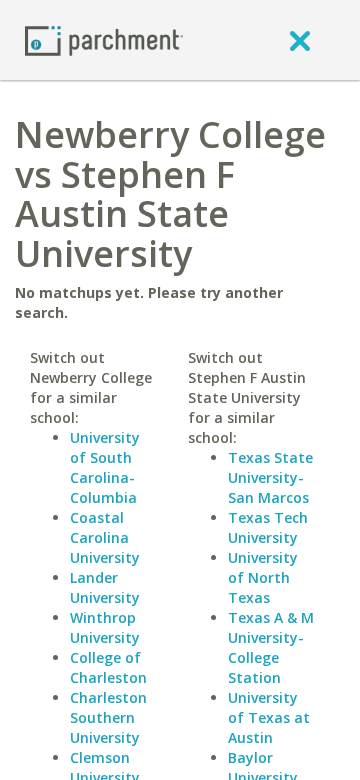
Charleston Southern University (108, 717)
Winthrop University (105, 627)
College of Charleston (108, 667)
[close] (300, 40)
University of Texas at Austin (269, 717)
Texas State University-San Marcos (270, 477)
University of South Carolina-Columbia (105, 467)
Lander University (105, 587)
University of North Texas (263, 577)
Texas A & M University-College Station (271, 647)
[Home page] (104, 39)
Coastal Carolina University (105, 537)
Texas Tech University (268, 527)
